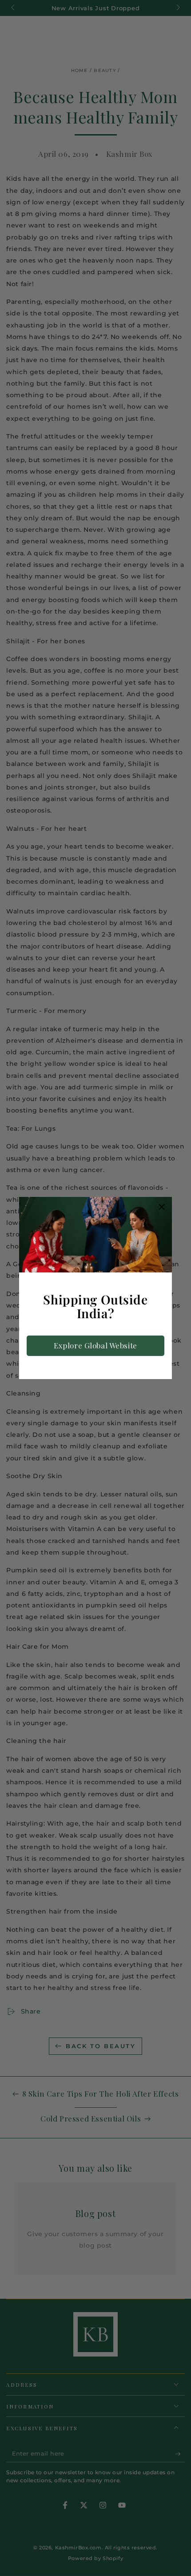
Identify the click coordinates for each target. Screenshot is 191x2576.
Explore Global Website (95, 1345)
